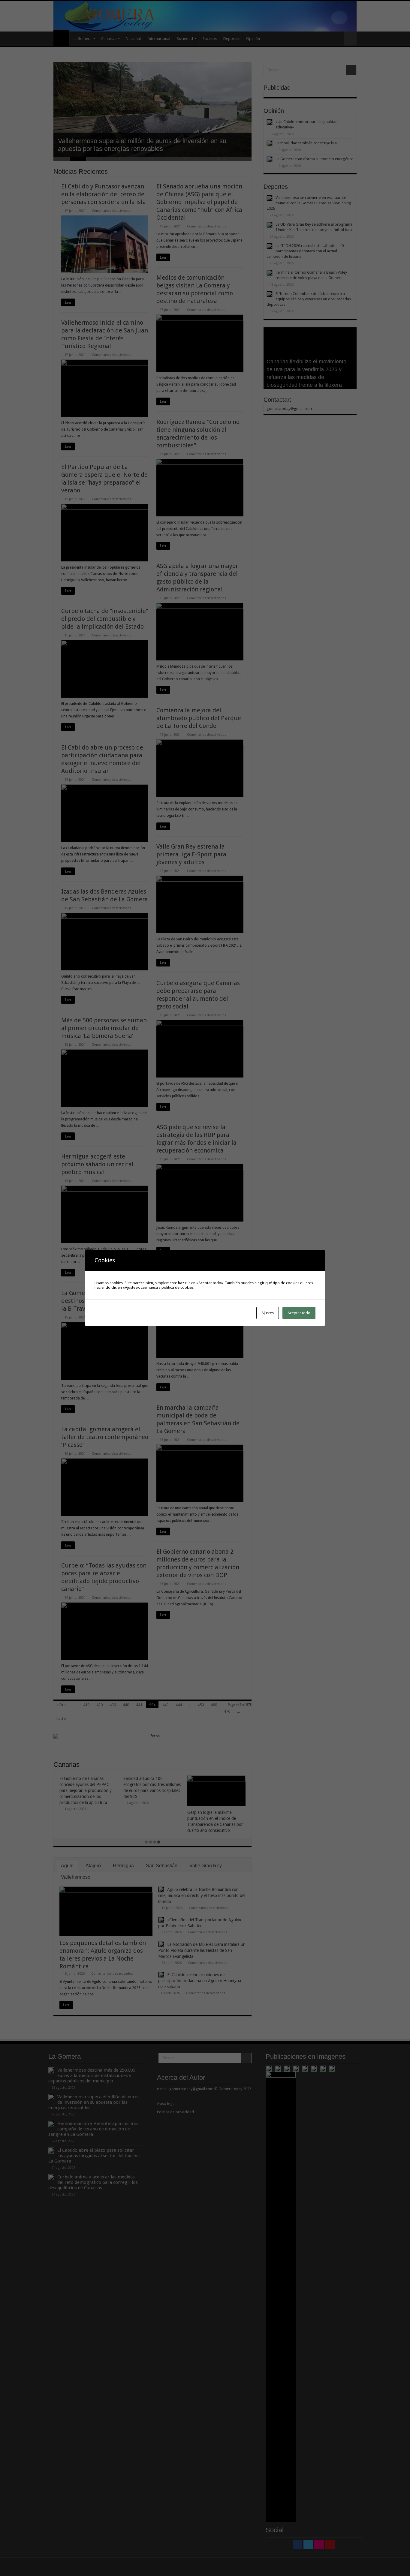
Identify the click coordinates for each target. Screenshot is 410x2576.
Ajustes (268, 1313)
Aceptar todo (299, 1313)
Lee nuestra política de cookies (167, 1287)
